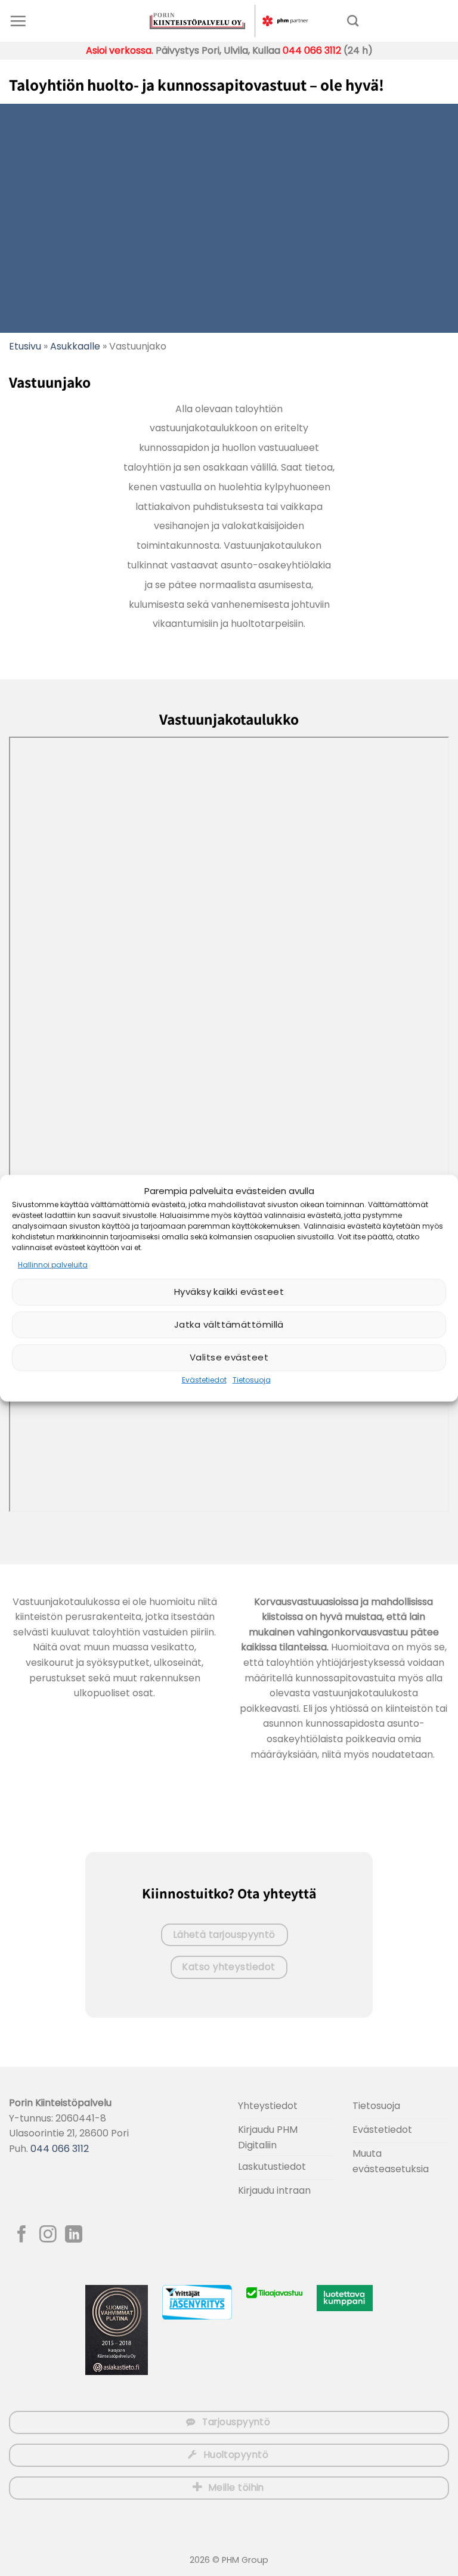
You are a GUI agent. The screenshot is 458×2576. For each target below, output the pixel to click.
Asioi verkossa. (120, 50)
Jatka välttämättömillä (229, 1324)
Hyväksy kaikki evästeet (229, 1292)
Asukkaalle (75, 346)
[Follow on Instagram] (48, 2235)
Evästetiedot (204, 1380)
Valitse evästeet (229, 1357)
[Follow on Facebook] (22, 2235)
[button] (18, 21)
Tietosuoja (252, 1380)
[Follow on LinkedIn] (74, 2235)
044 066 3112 (312, 50)
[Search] (353, 21)
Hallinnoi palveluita (53, 1264)
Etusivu (25, 346)
